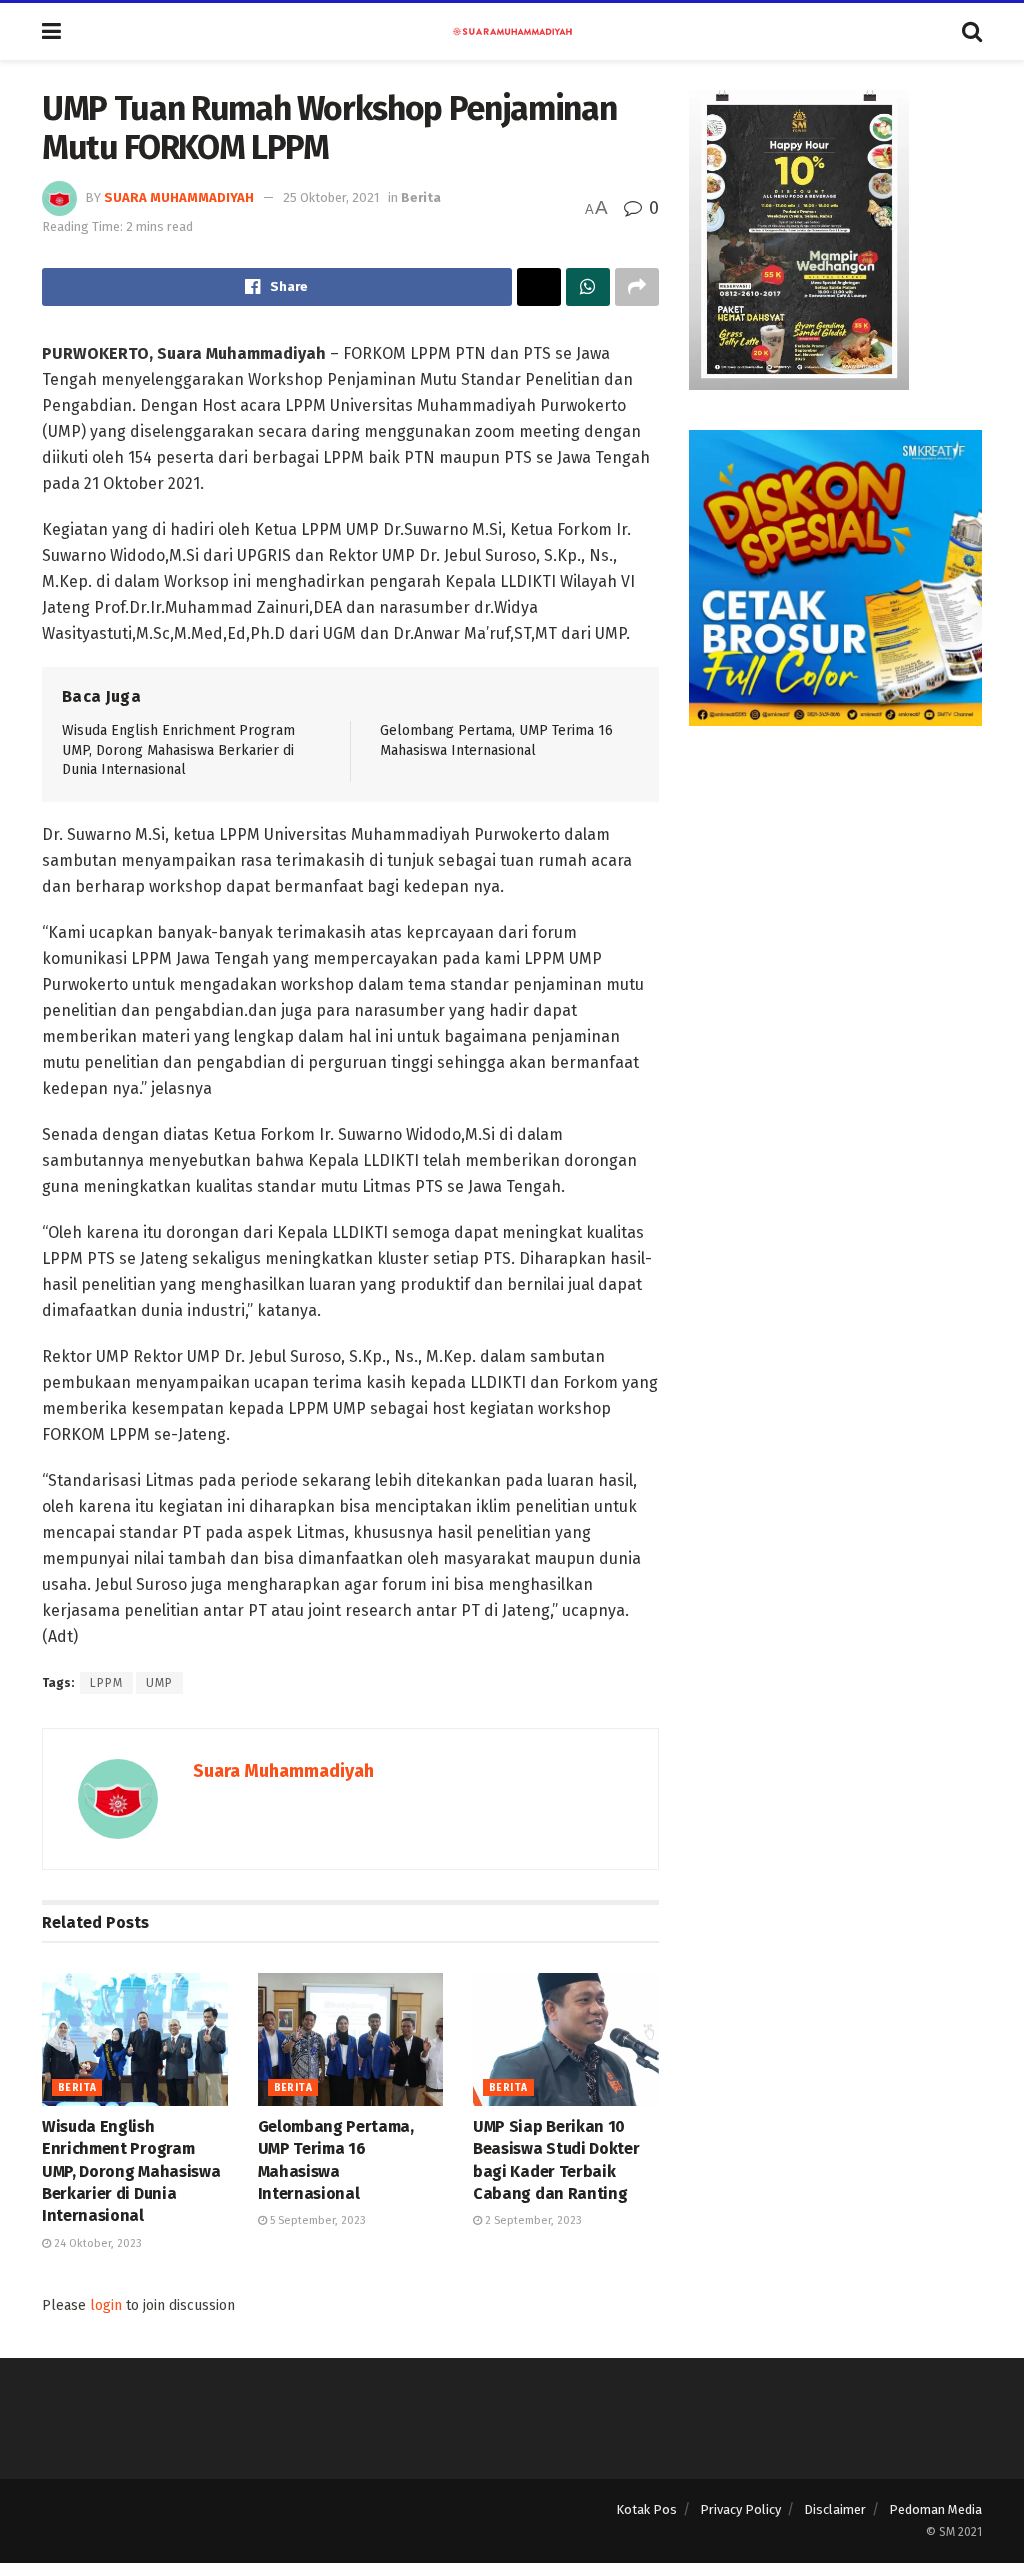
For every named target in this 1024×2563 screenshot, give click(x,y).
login (106, 2305)
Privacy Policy (740, 2509)
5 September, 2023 (316, 2220)
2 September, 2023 (532, 2220)
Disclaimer (835, 2509)
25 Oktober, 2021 (331, 197)
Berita (421, 197)
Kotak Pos (646, 2509)
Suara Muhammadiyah (179, 197)
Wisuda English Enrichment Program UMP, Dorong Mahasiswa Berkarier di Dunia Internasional (178, 750)
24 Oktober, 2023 (96, 2243)
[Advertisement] (835, 891)
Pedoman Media (935, 2509)
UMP (159, 1683)
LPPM (106, 1683)
